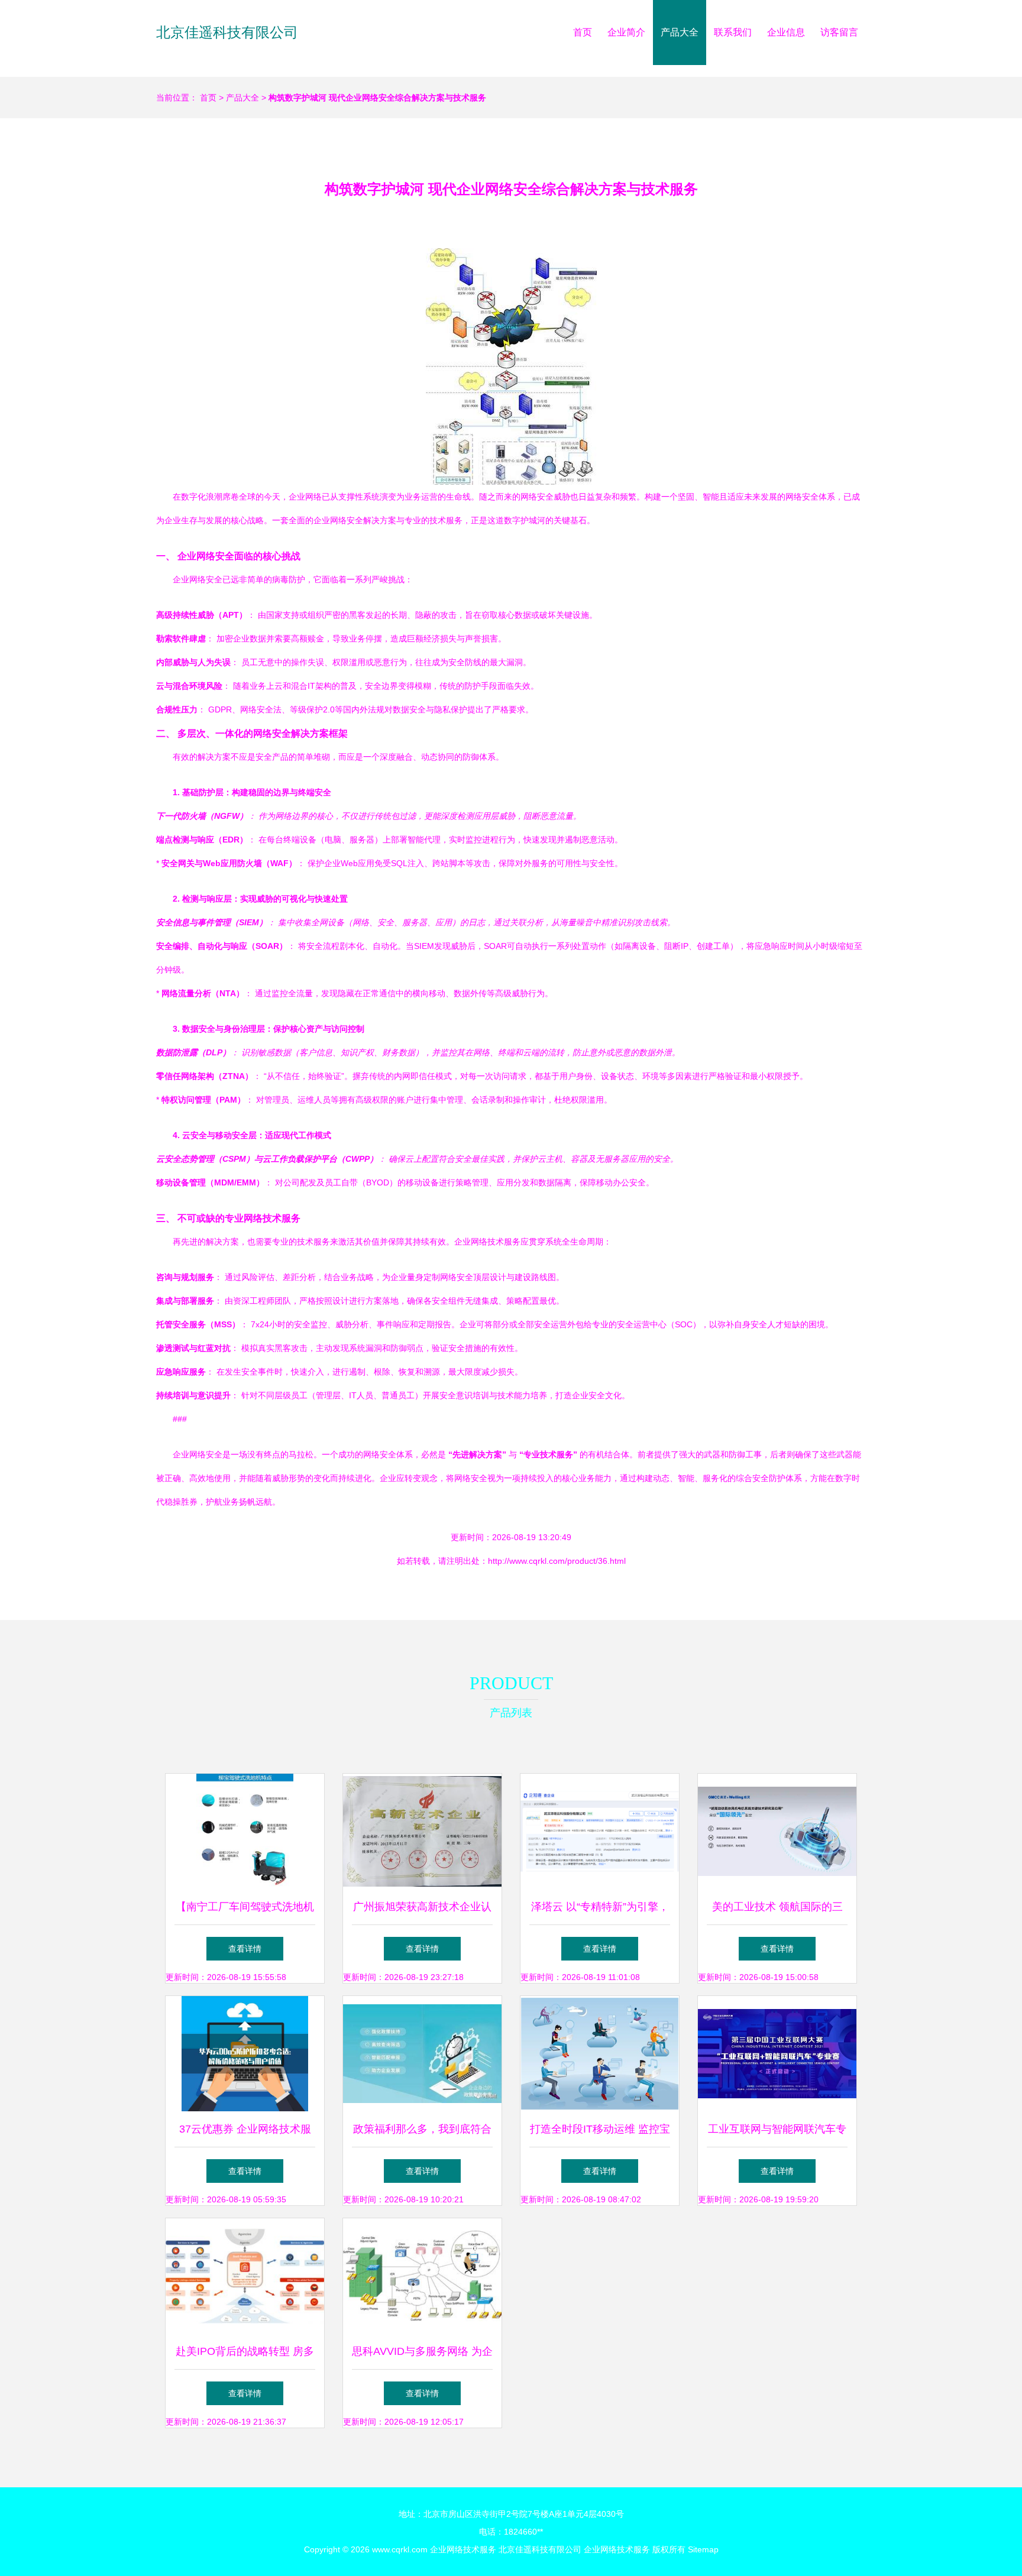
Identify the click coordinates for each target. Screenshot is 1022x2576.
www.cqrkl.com (400, 2549)
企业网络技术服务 (463, 2549)
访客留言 (839, 32)
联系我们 (733, 32)
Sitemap (703, 2549)
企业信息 (786, 32)
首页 (583, 32)
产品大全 (680, 32)
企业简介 (626, 32)
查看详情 (245, 1949)
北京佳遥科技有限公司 (227, 32)
